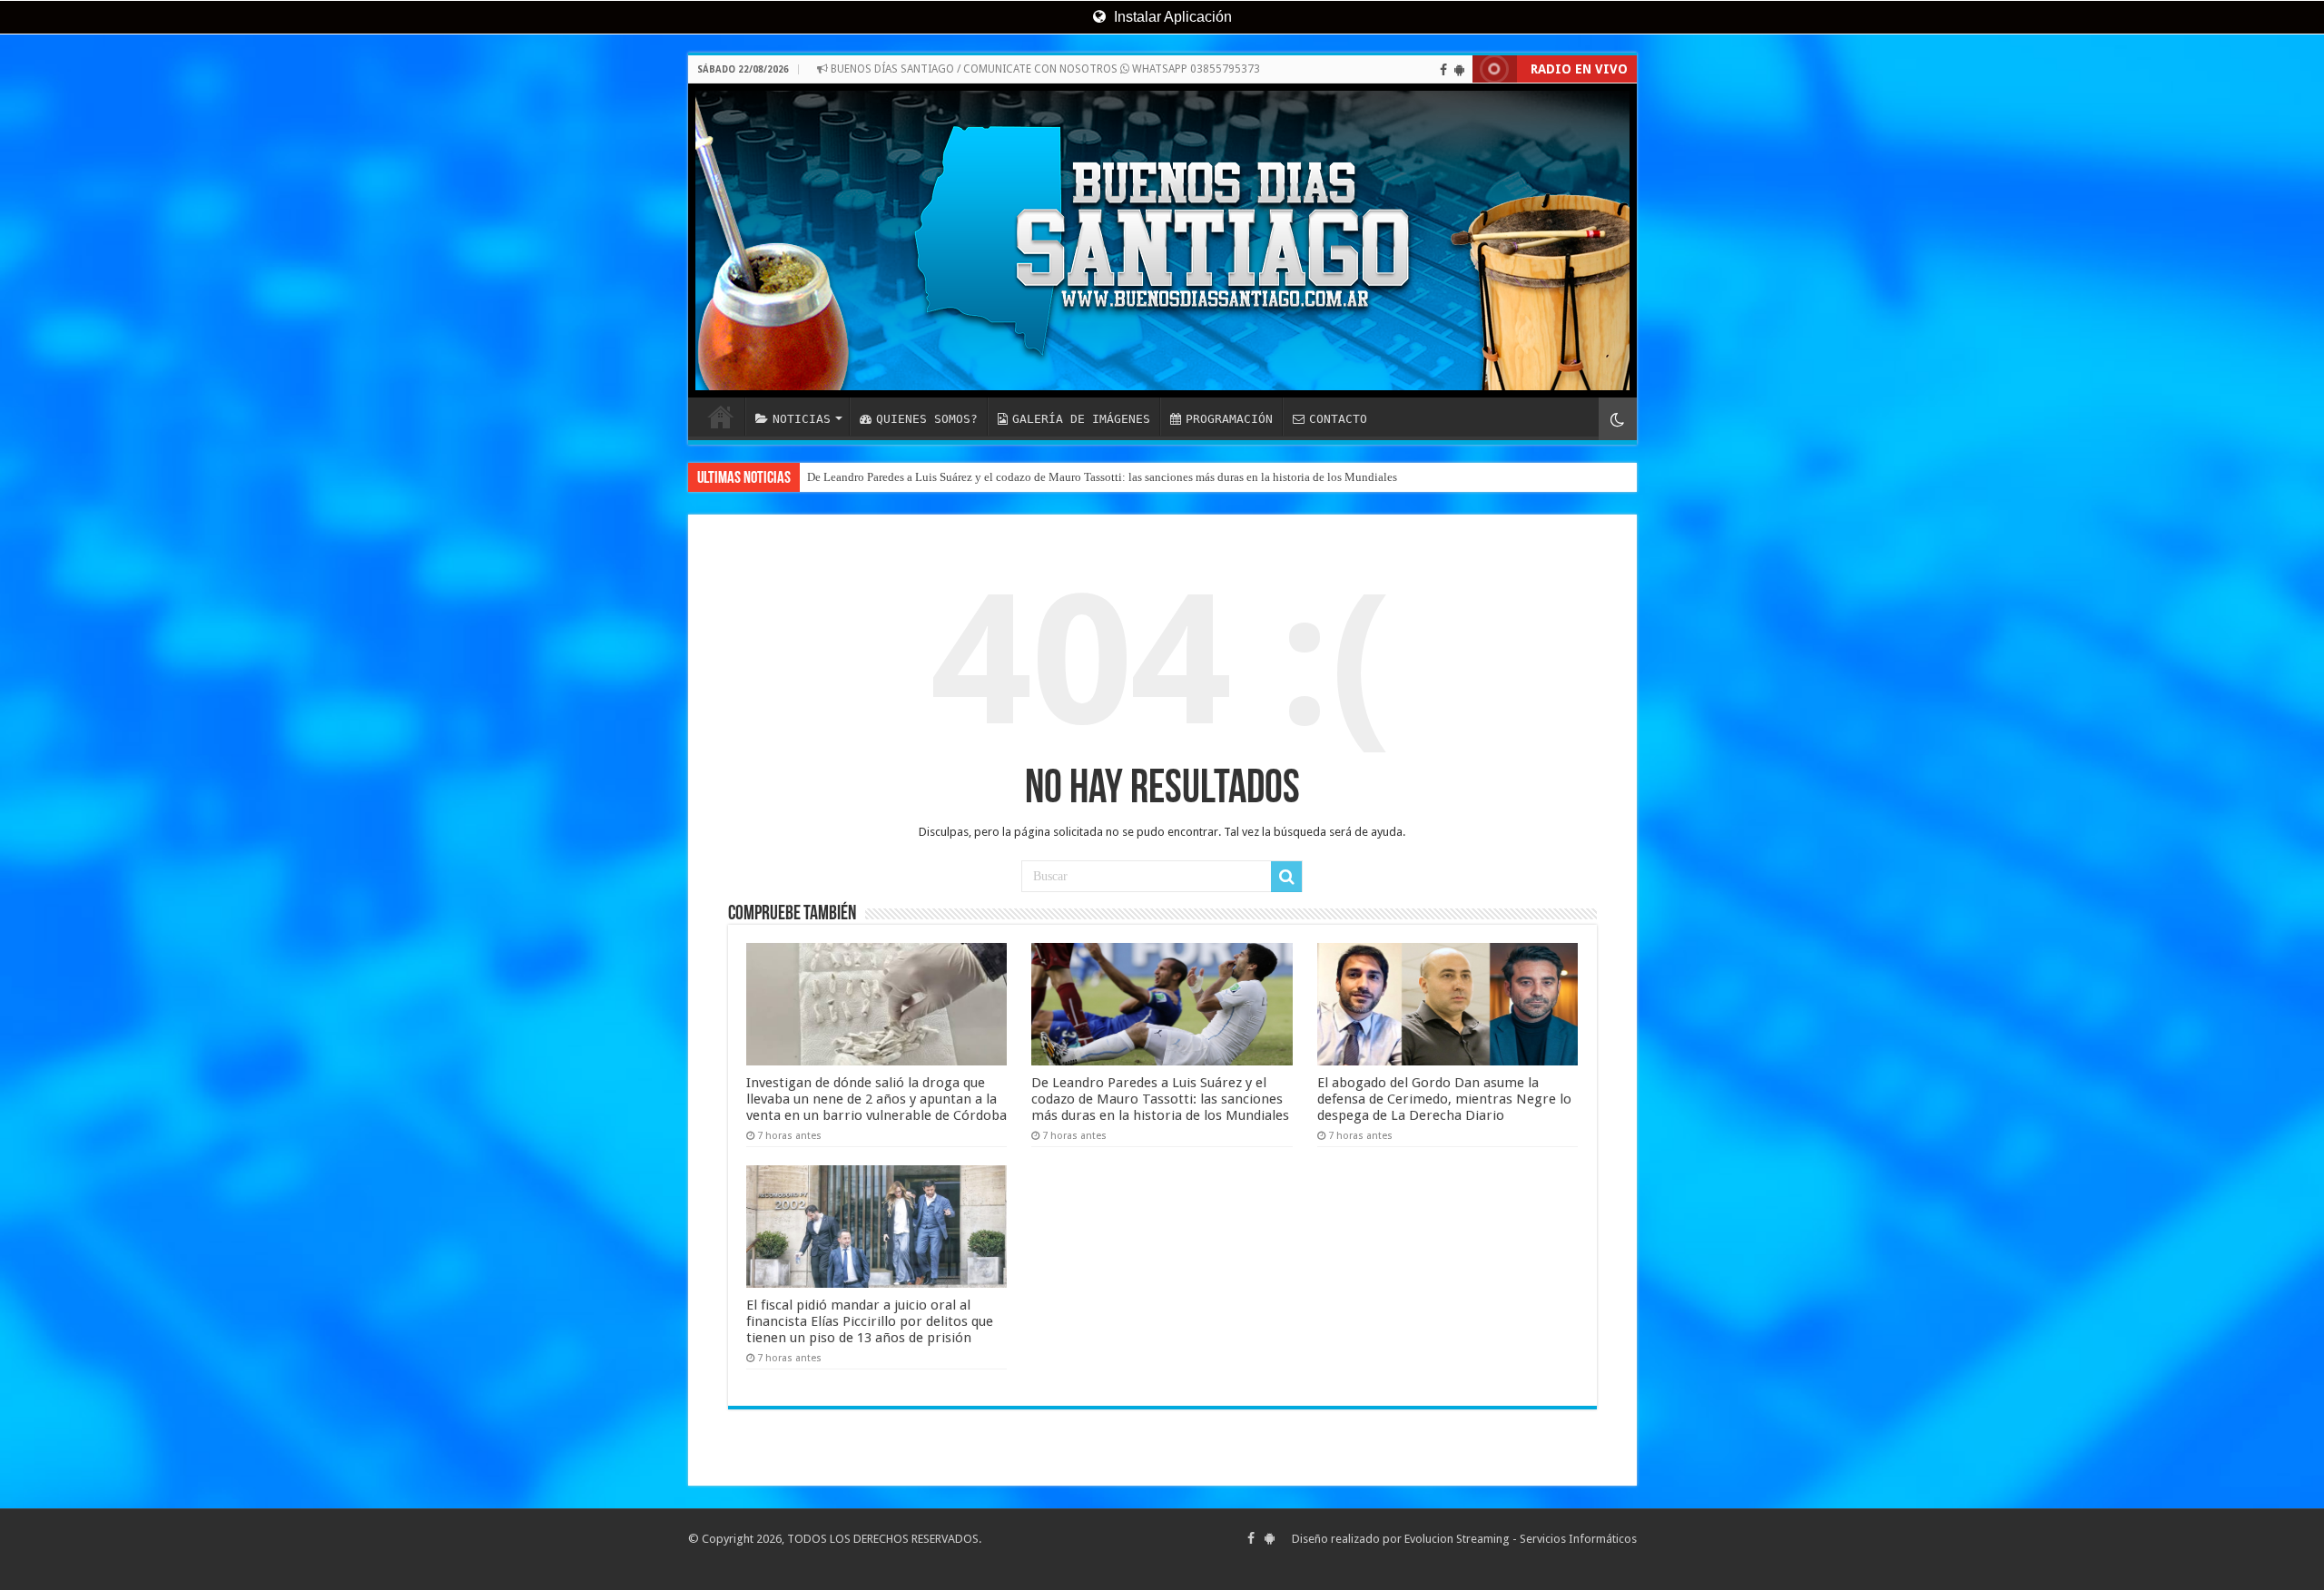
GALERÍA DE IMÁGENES (1081, 419)
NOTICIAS (802, 419)
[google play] (1459, 70)
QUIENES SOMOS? (927, 419)
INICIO (721, 417)
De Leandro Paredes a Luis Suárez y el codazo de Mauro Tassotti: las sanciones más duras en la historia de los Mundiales (1102, 477)
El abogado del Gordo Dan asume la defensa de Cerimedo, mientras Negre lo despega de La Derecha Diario (1444, 1099)
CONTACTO (1338, 419)
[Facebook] (1443, 70)
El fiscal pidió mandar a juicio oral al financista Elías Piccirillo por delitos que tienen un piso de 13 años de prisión (870, 1321)
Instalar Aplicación (1171, 17)
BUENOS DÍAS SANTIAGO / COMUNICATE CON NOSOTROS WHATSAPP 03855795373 (1044, 69)
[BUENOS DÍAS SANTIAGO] (1162, 240)
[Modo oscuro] (1618, 419)
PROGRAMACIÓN (1229, 419)
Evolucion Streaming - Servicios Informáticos (1521, 1539)
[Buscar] (1286, 877)
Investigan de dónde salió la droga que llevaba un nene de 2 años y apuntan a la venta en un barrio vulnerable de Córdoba (876, 1099)
